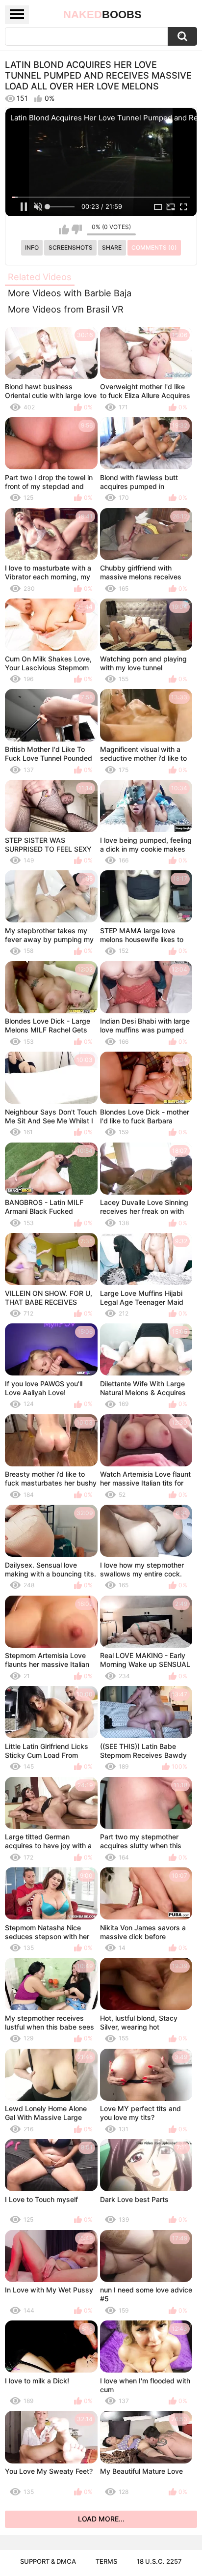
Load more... (101, 2519)
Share (112, 247)
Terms (106, 2561)
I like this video (64, 229)
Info (32, 247)
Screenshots (71, 247)
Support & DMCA (48, 2561)
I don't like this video (77, 229)
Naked (102, 14)
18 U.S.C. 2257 (159, 2561)
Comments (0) (154, 247)
